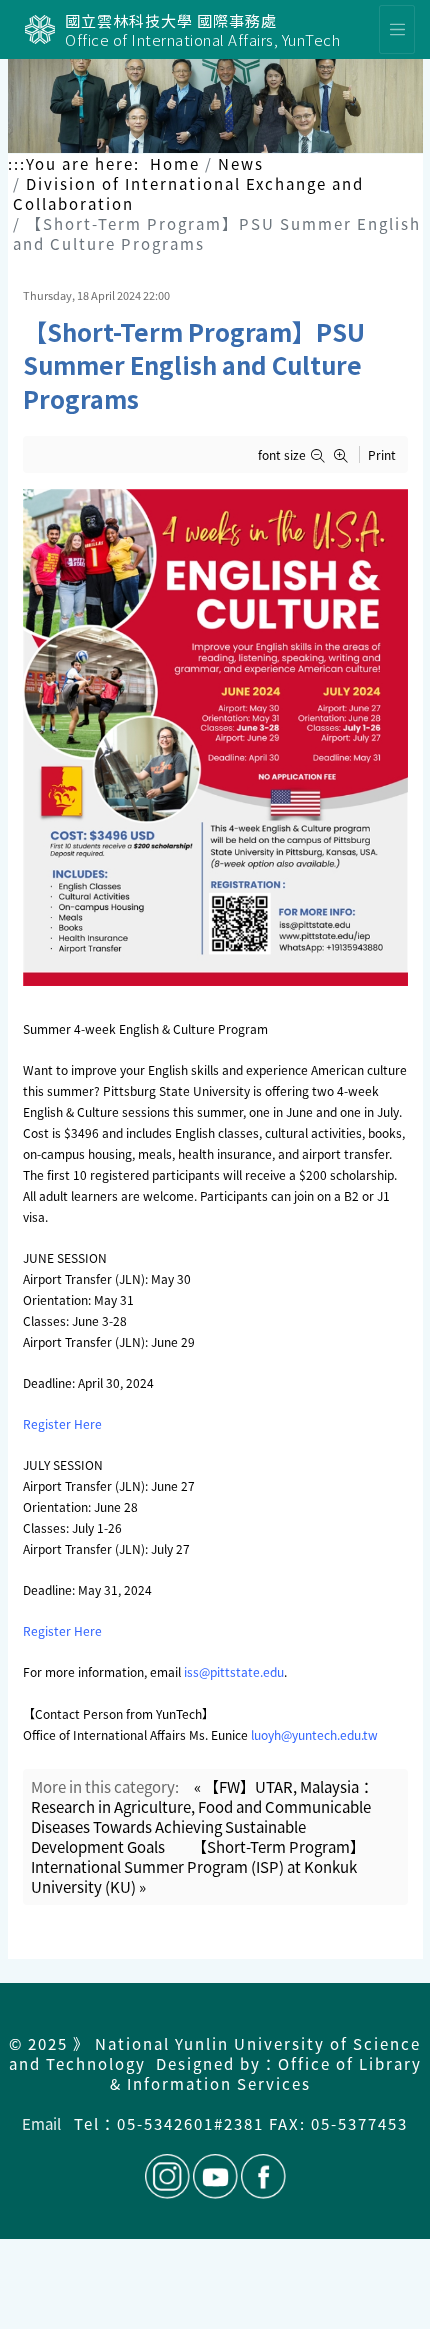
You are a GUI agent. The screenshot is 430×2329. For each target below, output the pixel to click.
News (241, 163)
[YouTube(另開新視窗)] (215, 2176)
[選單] (397, 29)
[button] (321, 456)
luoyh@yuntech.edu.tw (314, 1734)
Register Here (62, 1423)
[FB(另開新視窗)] (262, 2176)
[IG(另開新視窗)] (167, 2176)
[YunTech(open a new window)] (40, 29)
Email (41, 2123)
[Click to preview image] (215, 738)
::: (17, 164)
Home (175, 163)
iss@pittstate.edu (234, 1671)
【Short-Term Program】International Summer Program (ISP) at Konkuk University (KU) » (198, 1866)
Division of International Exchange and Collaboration (188, 193)
